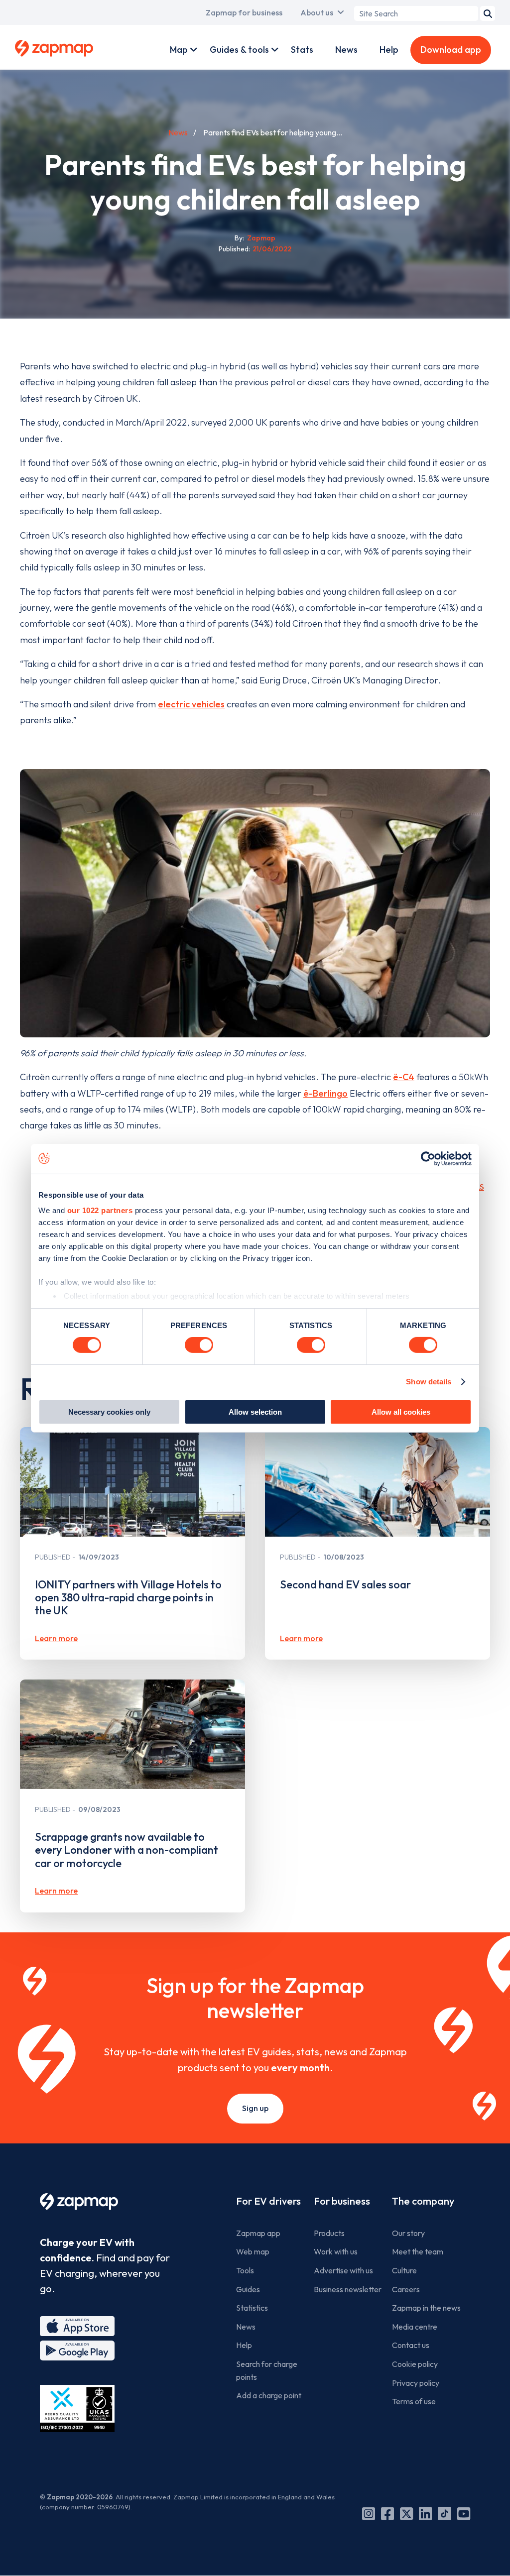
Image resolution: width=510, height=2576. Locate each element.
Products (329, 2233)
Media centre (415, 2327)
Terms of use (414, 2401)
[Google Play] (77, 2351)
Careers (406, 2289)
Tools (245, 2270)
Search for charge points (267, 2370)
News (346, 50)
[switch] (199, 1345)
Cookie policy (415, 2364)
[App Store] (77, 2326)
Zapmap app (258, 2233)
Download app (451, 50)
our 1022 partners (100, 1210)
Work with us (336, 2251)
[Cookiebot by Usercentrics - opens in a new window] (428, 1158)
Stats (302, 50)
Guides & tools (239, 50)
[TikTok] (445, 2514)
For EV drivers (268, 2201)
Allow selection (255, 1412)
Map (179, 50)
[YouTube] (464, 2514)
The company (423, 2201)
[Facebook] (387, 2514)
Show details (429, 1382)
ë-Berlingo (325, 1093)
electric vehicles (191, 704)
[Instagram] (369, 2514)
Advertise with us (343, 2270)
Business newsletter (348, 2289)
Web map (253, 2251)
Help (389, 50)
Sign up (255, 2108)
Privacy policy (416, 2383)
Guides (248, 2289)
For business (342, 2201)
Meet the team (418, 2251)
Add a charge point (269, 2395)
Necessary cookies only (109, 1412)
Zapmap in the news (426, 2308)
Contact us (411, 2345)
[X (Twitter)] (406, 2514)
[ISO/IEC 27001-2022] (77, 2408)
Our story (408, 2233)
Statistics (252, 2308)
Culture (404, 2270)
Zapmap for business (244, 12)
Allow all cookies (401, 1412)
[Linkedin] (425, 2514)
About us (317, 12)
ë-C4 (404, 1077)
